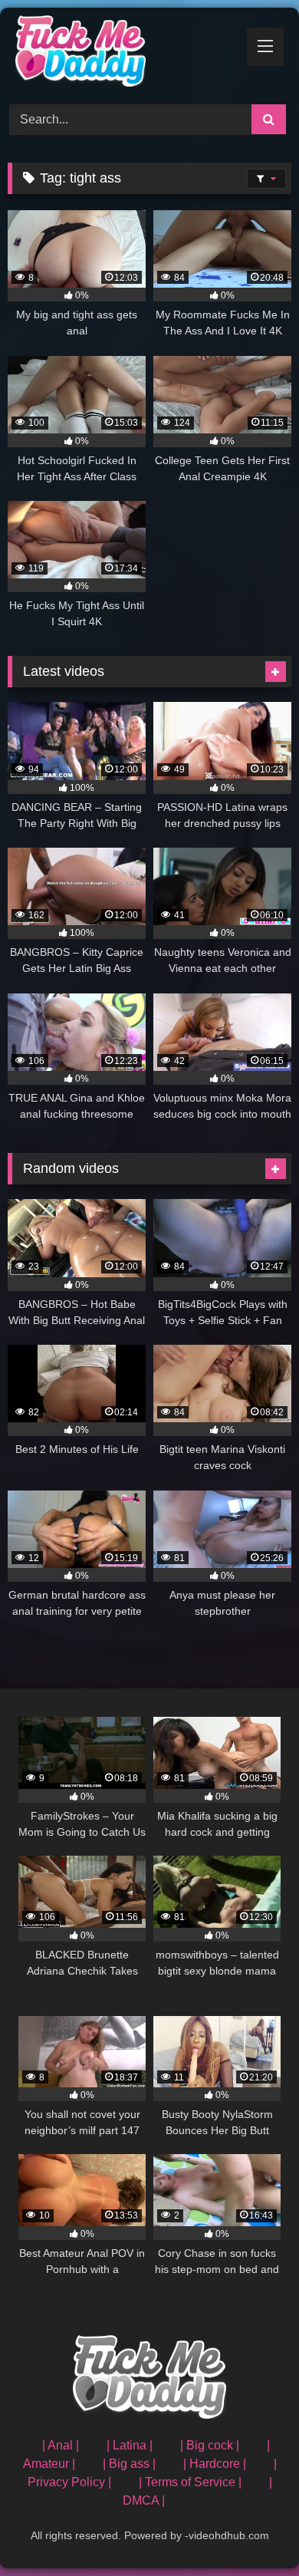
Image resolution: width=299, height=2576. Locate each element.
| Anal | (61, 2445)
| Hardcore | (215, 2464)
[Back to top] (251, 2530)
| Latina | (130, 2445)
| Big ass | (129, 2464)
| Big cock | (210, 2445)
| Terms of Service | (190, 2482)
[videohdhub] (123, 54)
